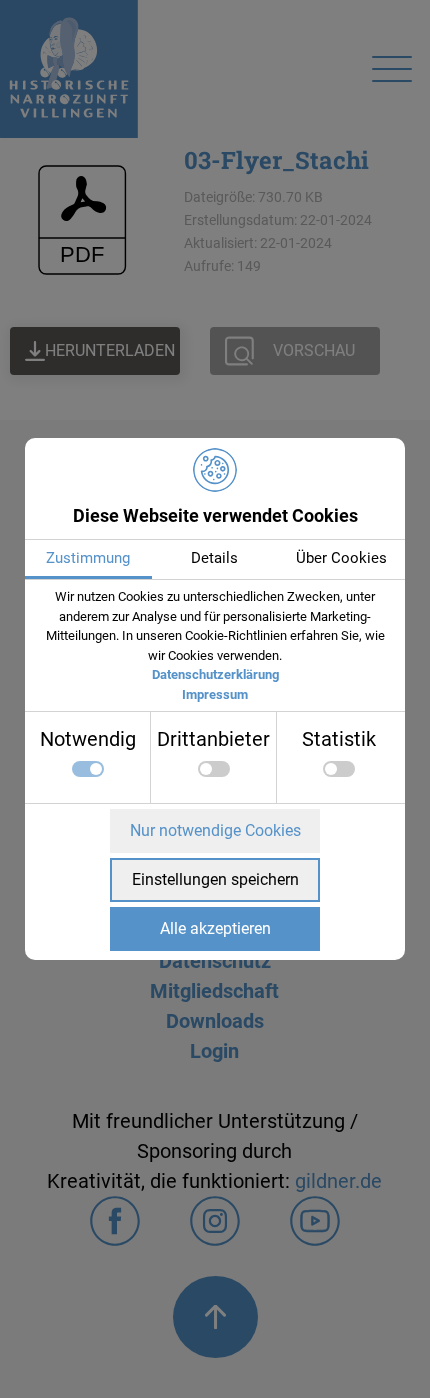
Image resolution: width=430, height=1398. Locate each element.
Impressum (215, 694)
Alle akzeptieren (215, 928)
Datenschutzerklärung (215, 674)
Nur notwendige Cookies (215, 830)
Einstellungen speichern (215, 879)
